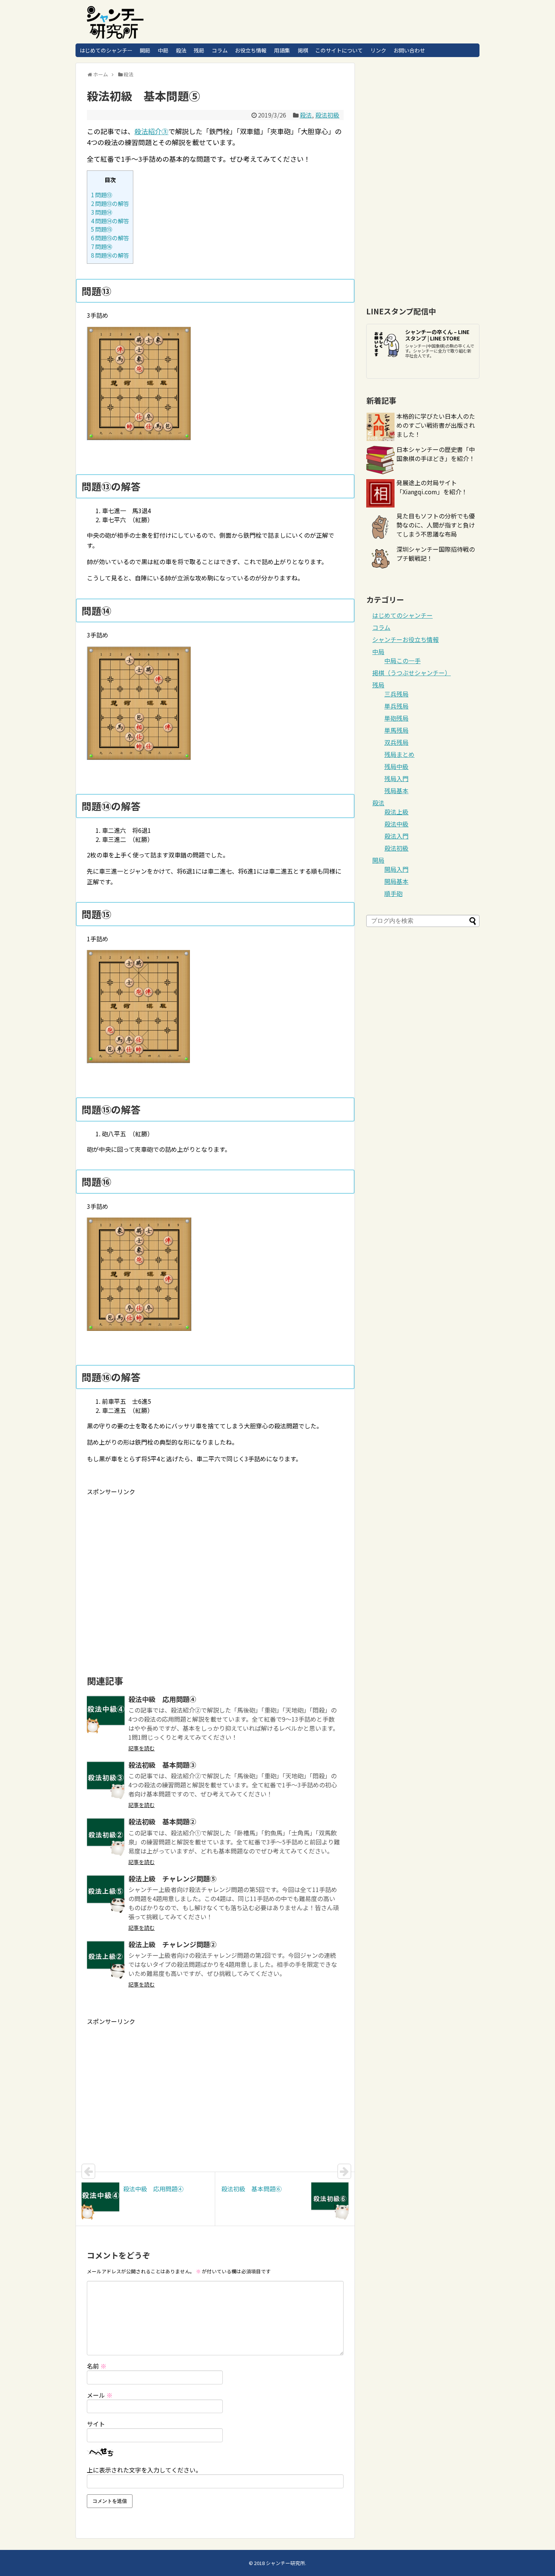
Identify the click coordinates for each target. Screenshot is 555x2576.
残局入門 (396, 778)
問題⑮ (102, 229)
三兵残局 (396, 694)
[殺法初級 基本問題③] (106, 1780)
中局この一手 (402, 661)
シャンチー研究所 (285, 2563)
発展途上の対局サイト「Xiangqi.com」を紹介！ (432, 487)
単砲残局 (396, 718)
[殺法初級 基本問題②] (106, 1837)
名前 (97, 2366)
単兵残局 (396, 706)
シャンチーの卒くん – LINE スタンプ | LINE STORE (437, 335)
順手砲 (393, 893)
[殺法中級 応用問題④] (106, 1714)
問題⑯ (102, 246)
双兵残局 (396, 742)
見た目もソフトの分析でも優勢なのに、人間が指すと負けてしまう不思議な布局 (436, 525)
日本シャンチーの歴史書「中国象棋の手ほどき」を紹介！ (436, 454)
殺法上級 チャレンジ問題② (173, 1944)
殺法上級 (396, 812)
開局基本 (396, 881)
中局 (163, 50)
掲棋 (303, 50)
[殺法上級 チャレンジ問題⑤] (106, 1894)
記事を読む (142, 1748)
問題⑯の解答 (110, 255)
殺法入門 (396, 836)
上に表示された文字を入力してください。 (144, 2470)
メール (100, 2395)
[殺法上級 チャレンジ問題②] (106, 1960)
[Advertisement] (150, 1556)
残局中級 (396, 766)
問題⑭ (102, 212)
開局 (145, 50)
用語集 (282, 50)
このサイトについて (339, 50)
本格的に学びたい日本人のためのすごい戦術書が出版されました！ (436, 425)
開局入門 (396, 869)
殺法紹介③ (151, 131)
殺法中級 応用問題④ (162, 1699)
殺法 (181, 50)
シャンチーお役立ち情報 (405, 639)
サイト (96, 2424)
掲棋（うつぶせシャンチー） (412, 673)
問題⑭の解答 (110, 221)
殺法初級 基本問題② (162, 1821)
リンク (378, 50)
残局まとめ (399, 754)
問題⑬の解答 (110, 203)
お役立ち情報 (251, 50)
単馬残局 (396, 730)
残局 (199, 50)
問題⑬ (102, 195)
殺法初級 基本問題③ (162, 1765)
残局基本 (396, 791)
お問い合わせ (409, 50)
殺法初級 (327, 115)
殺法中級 (396, 824)
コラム (220, 50)
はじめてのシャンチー (106, 50)
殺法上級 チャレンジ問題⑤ (173, 1878)
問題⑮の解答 (110, 238)
